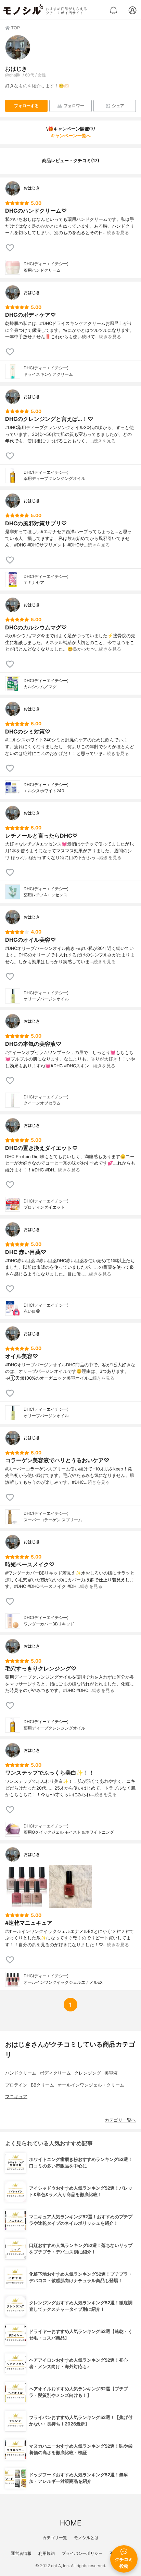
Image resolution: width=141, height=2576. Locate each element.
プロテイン (16, 2085)
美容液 (111, 2073)
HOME (70, 2523)
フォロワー (74, 106)
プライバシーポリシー (82, 2553)
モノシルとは (86, 2538)
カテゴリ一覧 (55, 2538)
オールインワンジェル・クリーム (91, 2085)
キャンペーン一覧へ (71, 136)
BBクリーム (42, 2085)
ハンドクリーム (21, 2073)
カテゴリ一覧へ (120, 2120)
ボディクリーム (55, 2073)
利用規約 (47, 2553)
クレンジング (88, 2073)
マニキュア (16, 2097)
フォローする (26, 106)
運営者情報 (21, 2553)
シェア (118, 106)
